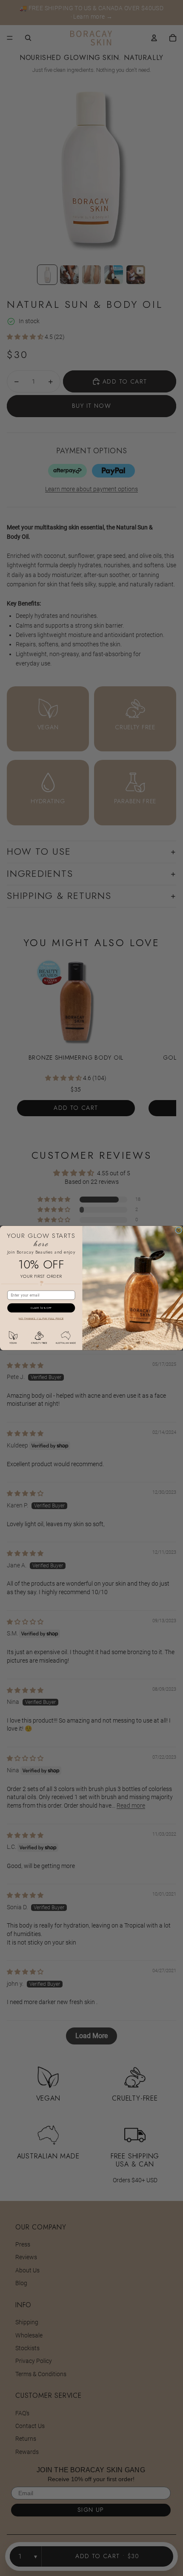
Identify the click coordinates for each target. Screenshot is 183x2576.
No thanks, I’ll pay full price (41, 1319)
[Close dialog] (179, 1230)
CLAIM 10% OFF (41, 1308)
